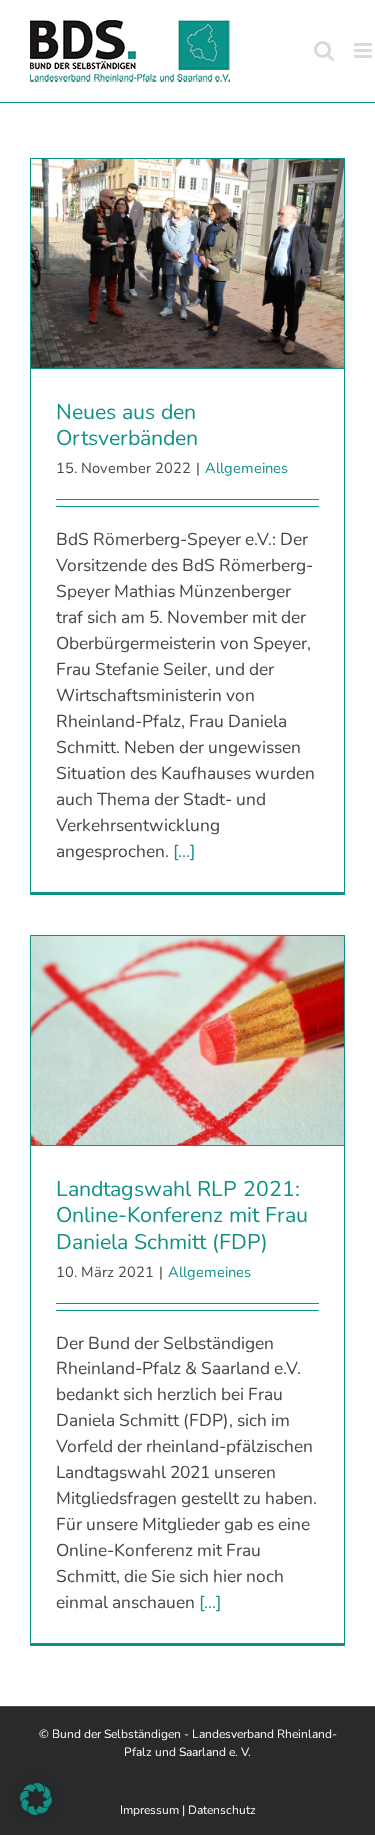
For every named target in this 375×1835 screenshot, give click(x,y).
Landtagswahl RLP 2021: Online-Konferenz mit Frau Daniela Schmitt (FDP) (182, 1215)
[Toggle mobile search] (324, 50)
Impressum (149, 1810)
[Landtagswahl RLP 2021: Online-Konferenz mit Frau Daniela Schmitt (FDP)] (187, 1040)
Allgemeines (246, 468)
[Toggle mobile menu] (364, 50)
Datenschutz (222, 1810)
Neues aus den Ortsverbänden (127, 425)
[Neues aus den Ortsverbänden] (187, 263)
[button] (36, 1799)
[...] (184, 851)
